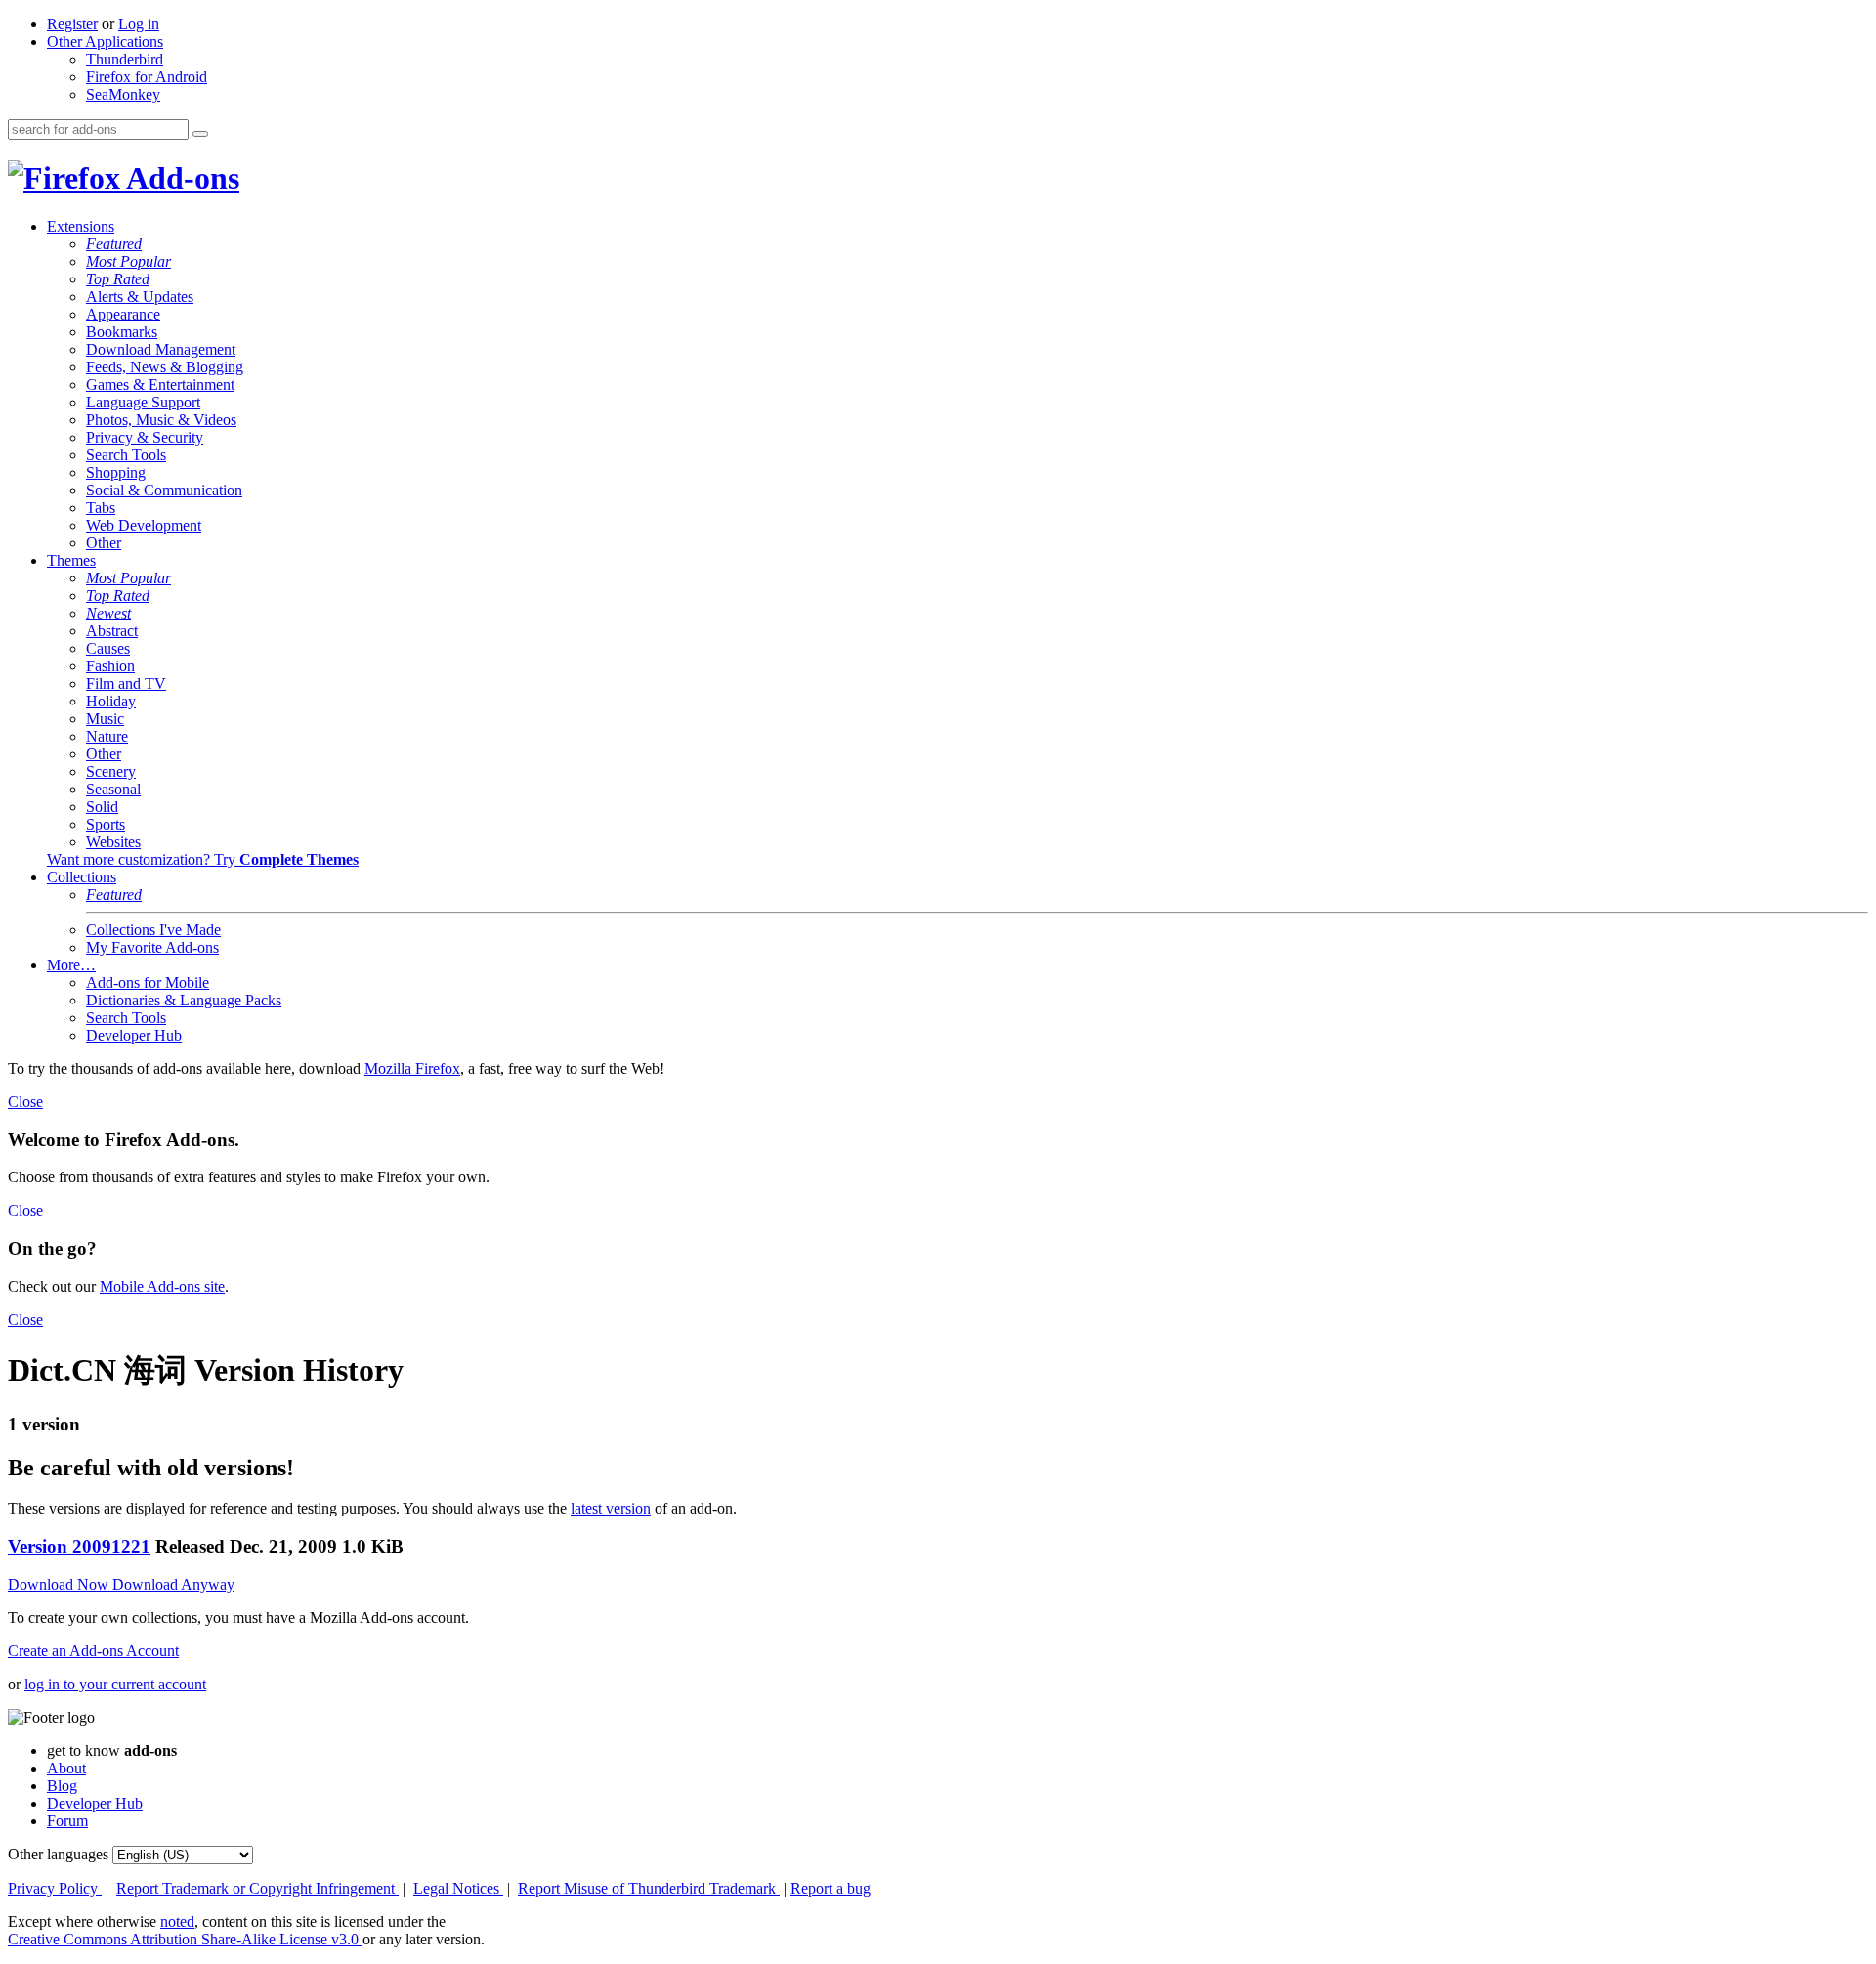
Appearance (123, 314)
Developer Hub (134, 1035)
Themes (71, 560)
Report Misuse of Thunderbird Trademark (649, 1888)
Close (25, 1102)
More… (71, 965)
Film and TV (126, 683)
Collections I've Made (153, 930)
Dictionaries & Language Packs (184, 1000)
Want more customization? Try (203, 859)
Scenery (111, 771)
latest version (611, 1508)
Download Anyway (173, 1584)
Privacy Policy (55, 1888)
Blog (62, 1786)
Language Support (143, 402)
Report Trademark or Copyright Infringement (257, 1888)
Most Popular (128, 261)
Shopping (116, 472)
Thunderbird (125, 59)
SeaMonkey (123, 94)
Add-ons (180, 178)
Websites (113, 842)
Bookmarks (122, 332)
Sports (106, 824)
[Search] (200, 134)
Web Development (144, 525)
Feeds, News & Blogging (165, 367)
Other (104, 543)
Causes (108, 648)
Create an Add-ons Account (93, 1651)
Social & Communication (164, 490)
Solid (102, 807)
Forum (67, 1821)
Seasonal (113, 789)
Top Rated (118, 279)
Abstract (112, 631)
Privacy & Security (145, 437)
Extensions (81, 226)
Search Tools (126, 455)
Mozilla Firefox (412, 1068)
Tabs (101, 508)
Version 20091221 (79, 1546)
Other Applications (105, 42)
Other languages (58, 1854)
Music (105, 719)
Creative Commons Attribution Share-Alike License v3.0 (185, 1939)
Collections (82, 877)
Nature (107, 736)
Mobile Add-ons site (162, 1286)
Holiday (111, 701)
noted (177, 1921)
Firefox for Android (147, 77)
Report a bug (831, 1888)
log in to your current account (115, 1684)
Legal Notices (458, 1888)
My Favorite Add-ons (152, 947)
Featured (114, 244)
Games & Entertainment (160, 384)
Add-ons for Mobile (148, 982)
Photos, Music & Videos (161, 420)
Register (72, 24)
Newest (108, 613)
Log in (139, 24)
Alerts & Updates (140, 297)
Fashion (110, 666)
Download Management (161, 349)
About (66, 1768)
